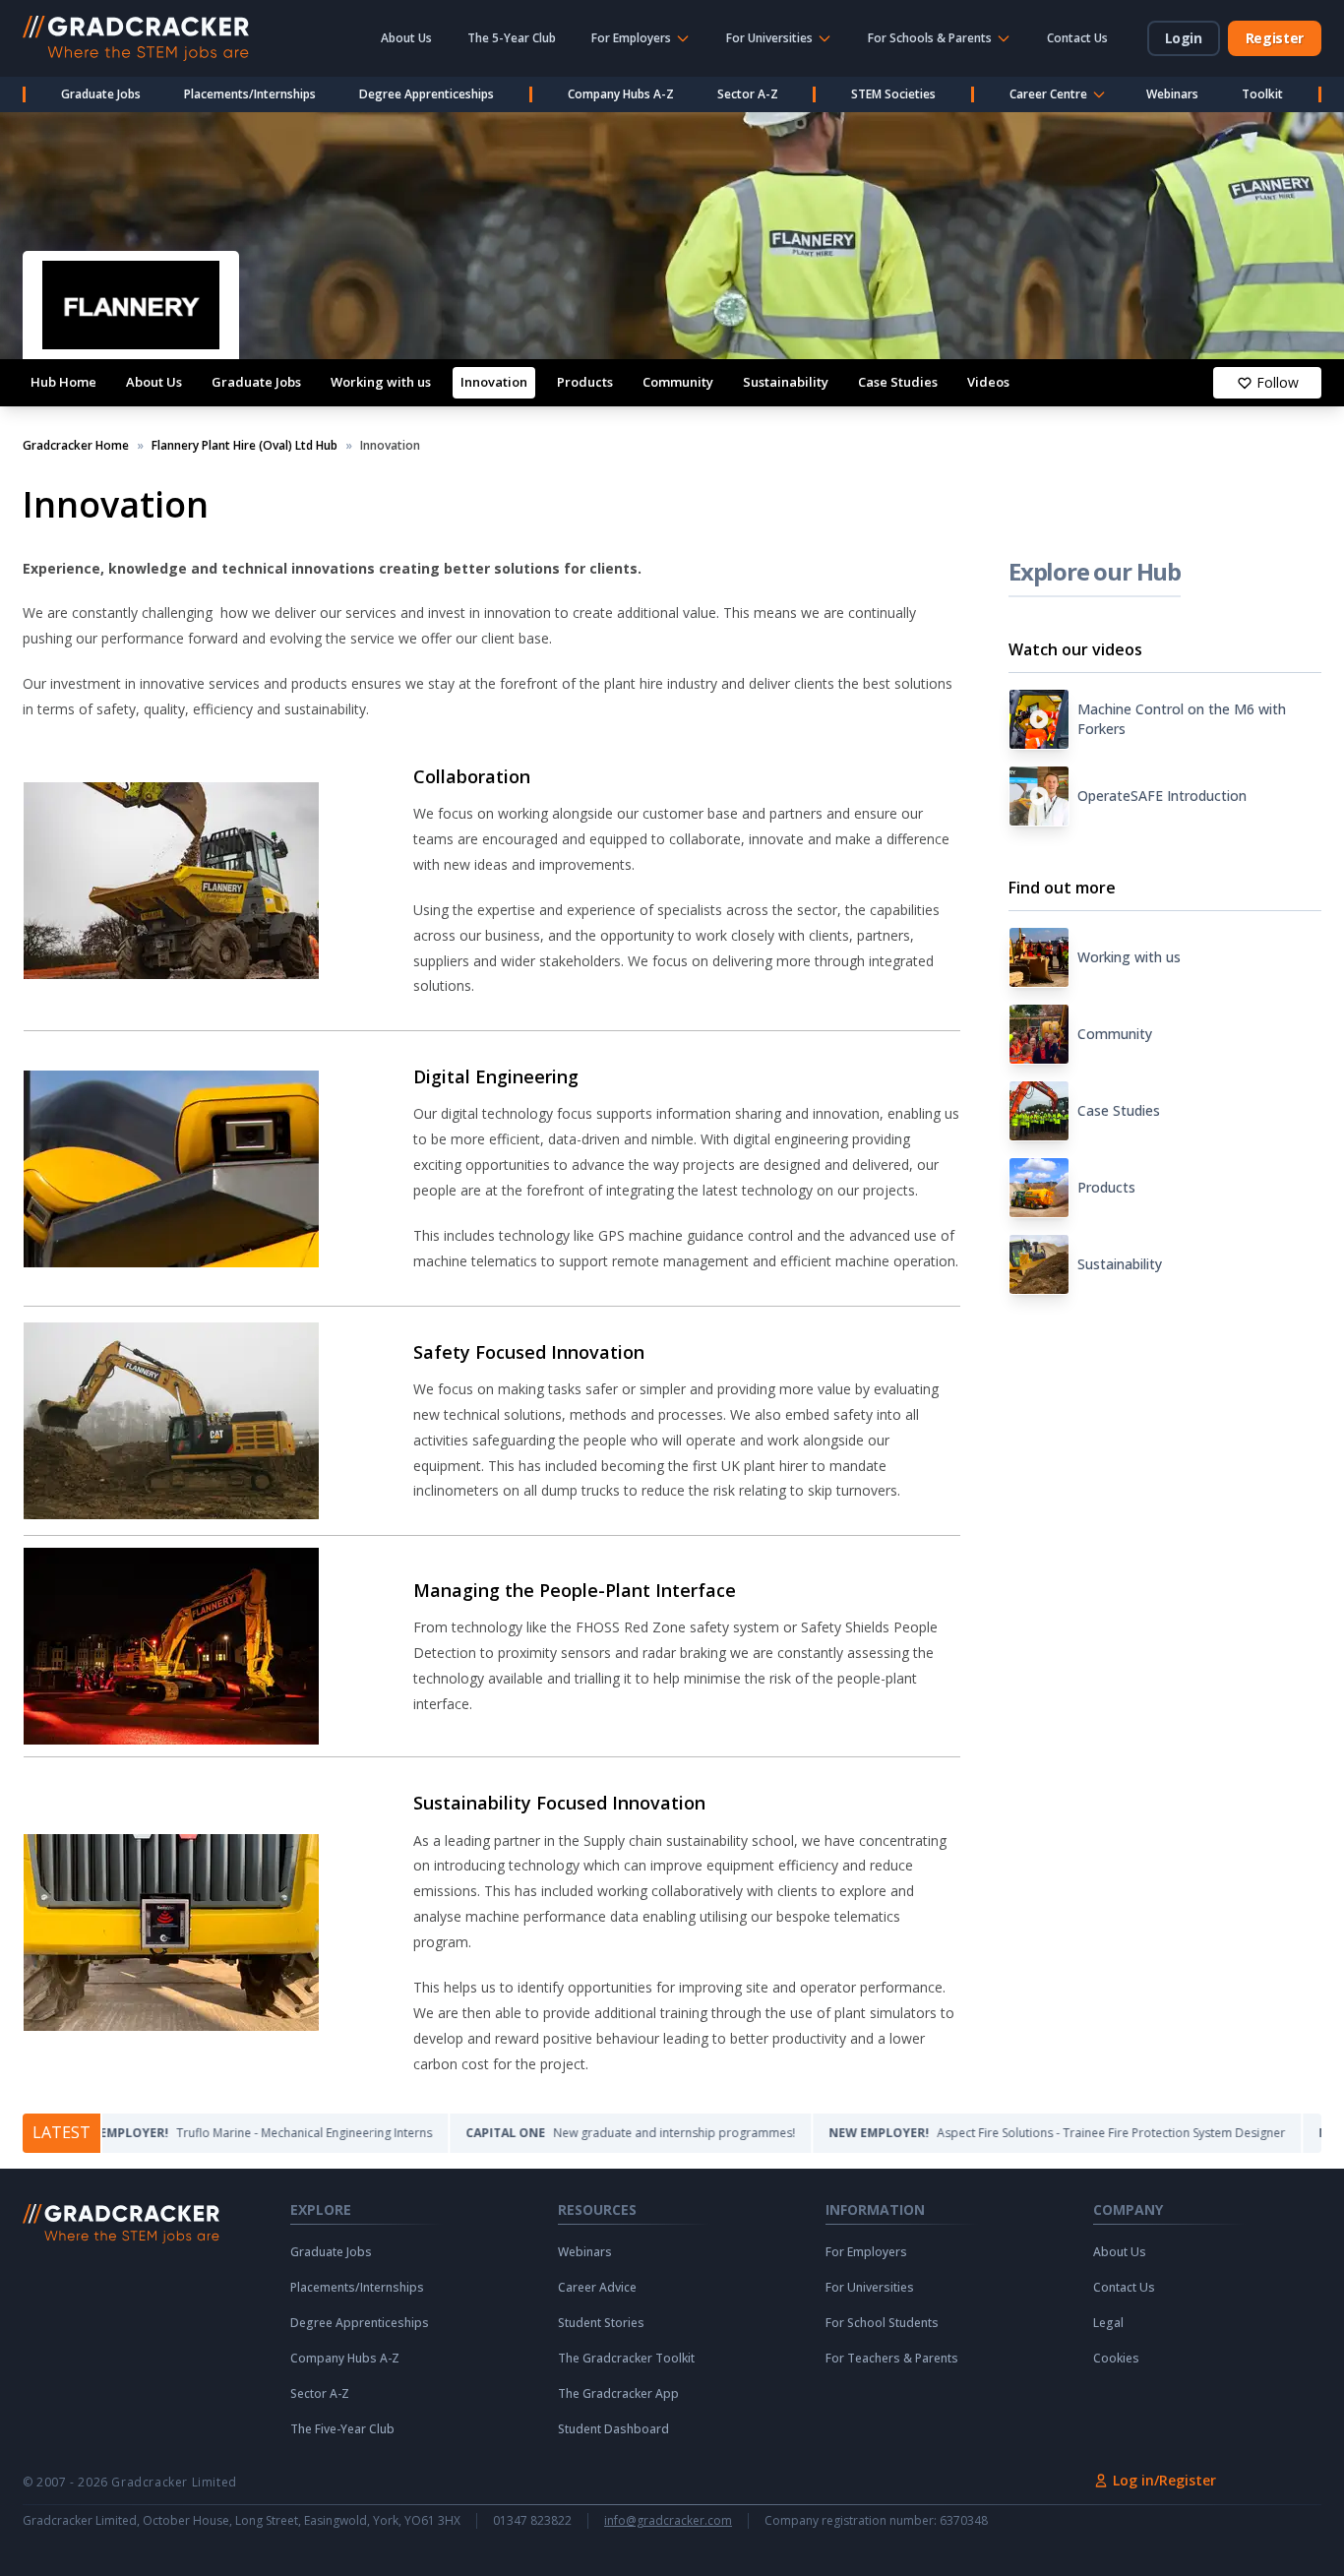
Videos (988, 382)
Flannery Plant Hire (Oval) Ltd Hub (244, 446)
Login (1184, 38)
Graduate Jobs (101, 94)
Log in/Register (1164, 2480)
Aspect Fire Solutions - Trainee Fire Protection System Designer (988, 2133)
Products (585, 382)
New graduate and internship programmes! (561, 2133)
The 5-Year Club (512, 38)
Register (1275, 38)
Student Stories (601, 2323)
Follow (1278, 382)
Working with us (381, 382)
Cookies (1116, 2359)
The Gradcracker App (618, 2394)
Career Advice (597, 2288)
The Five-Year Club (342, 2429)
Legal (1108, 2323)
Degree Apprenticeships (427, 94)
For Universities (870, 2288)
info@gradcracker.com (668, 2521)
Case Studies (898, 382)
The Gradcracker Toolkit (626, 2359)
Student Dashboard (613, 2429)
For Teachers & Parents (892, 2359)
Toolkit (1262, 94)
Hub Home (63, 382)
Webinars (1172, 94)
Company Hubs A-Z (621, 94)
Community (678, 382)
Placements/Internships (250, 94)
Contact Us (1077, 38)
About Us (406, 38)
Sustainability (786, 382)
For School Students (882, 2323)
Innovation (494, 382)
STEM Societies (893, 94)
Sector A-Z (748, 94)
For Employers (866, 2252)
